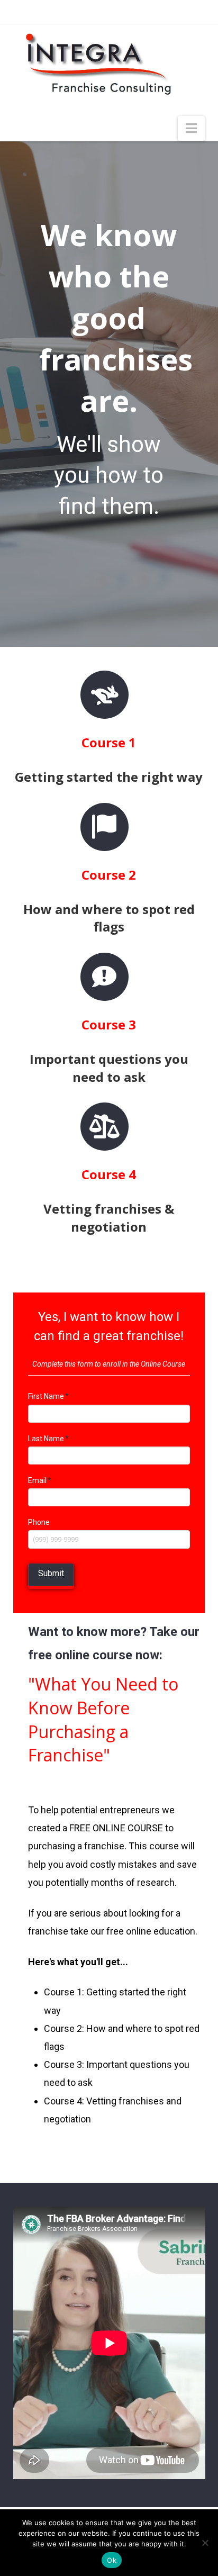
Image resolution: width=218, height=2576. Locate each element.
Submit (51, 1573)
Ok (112, 2560)
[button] (191, 128)
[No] (205, 2543)
